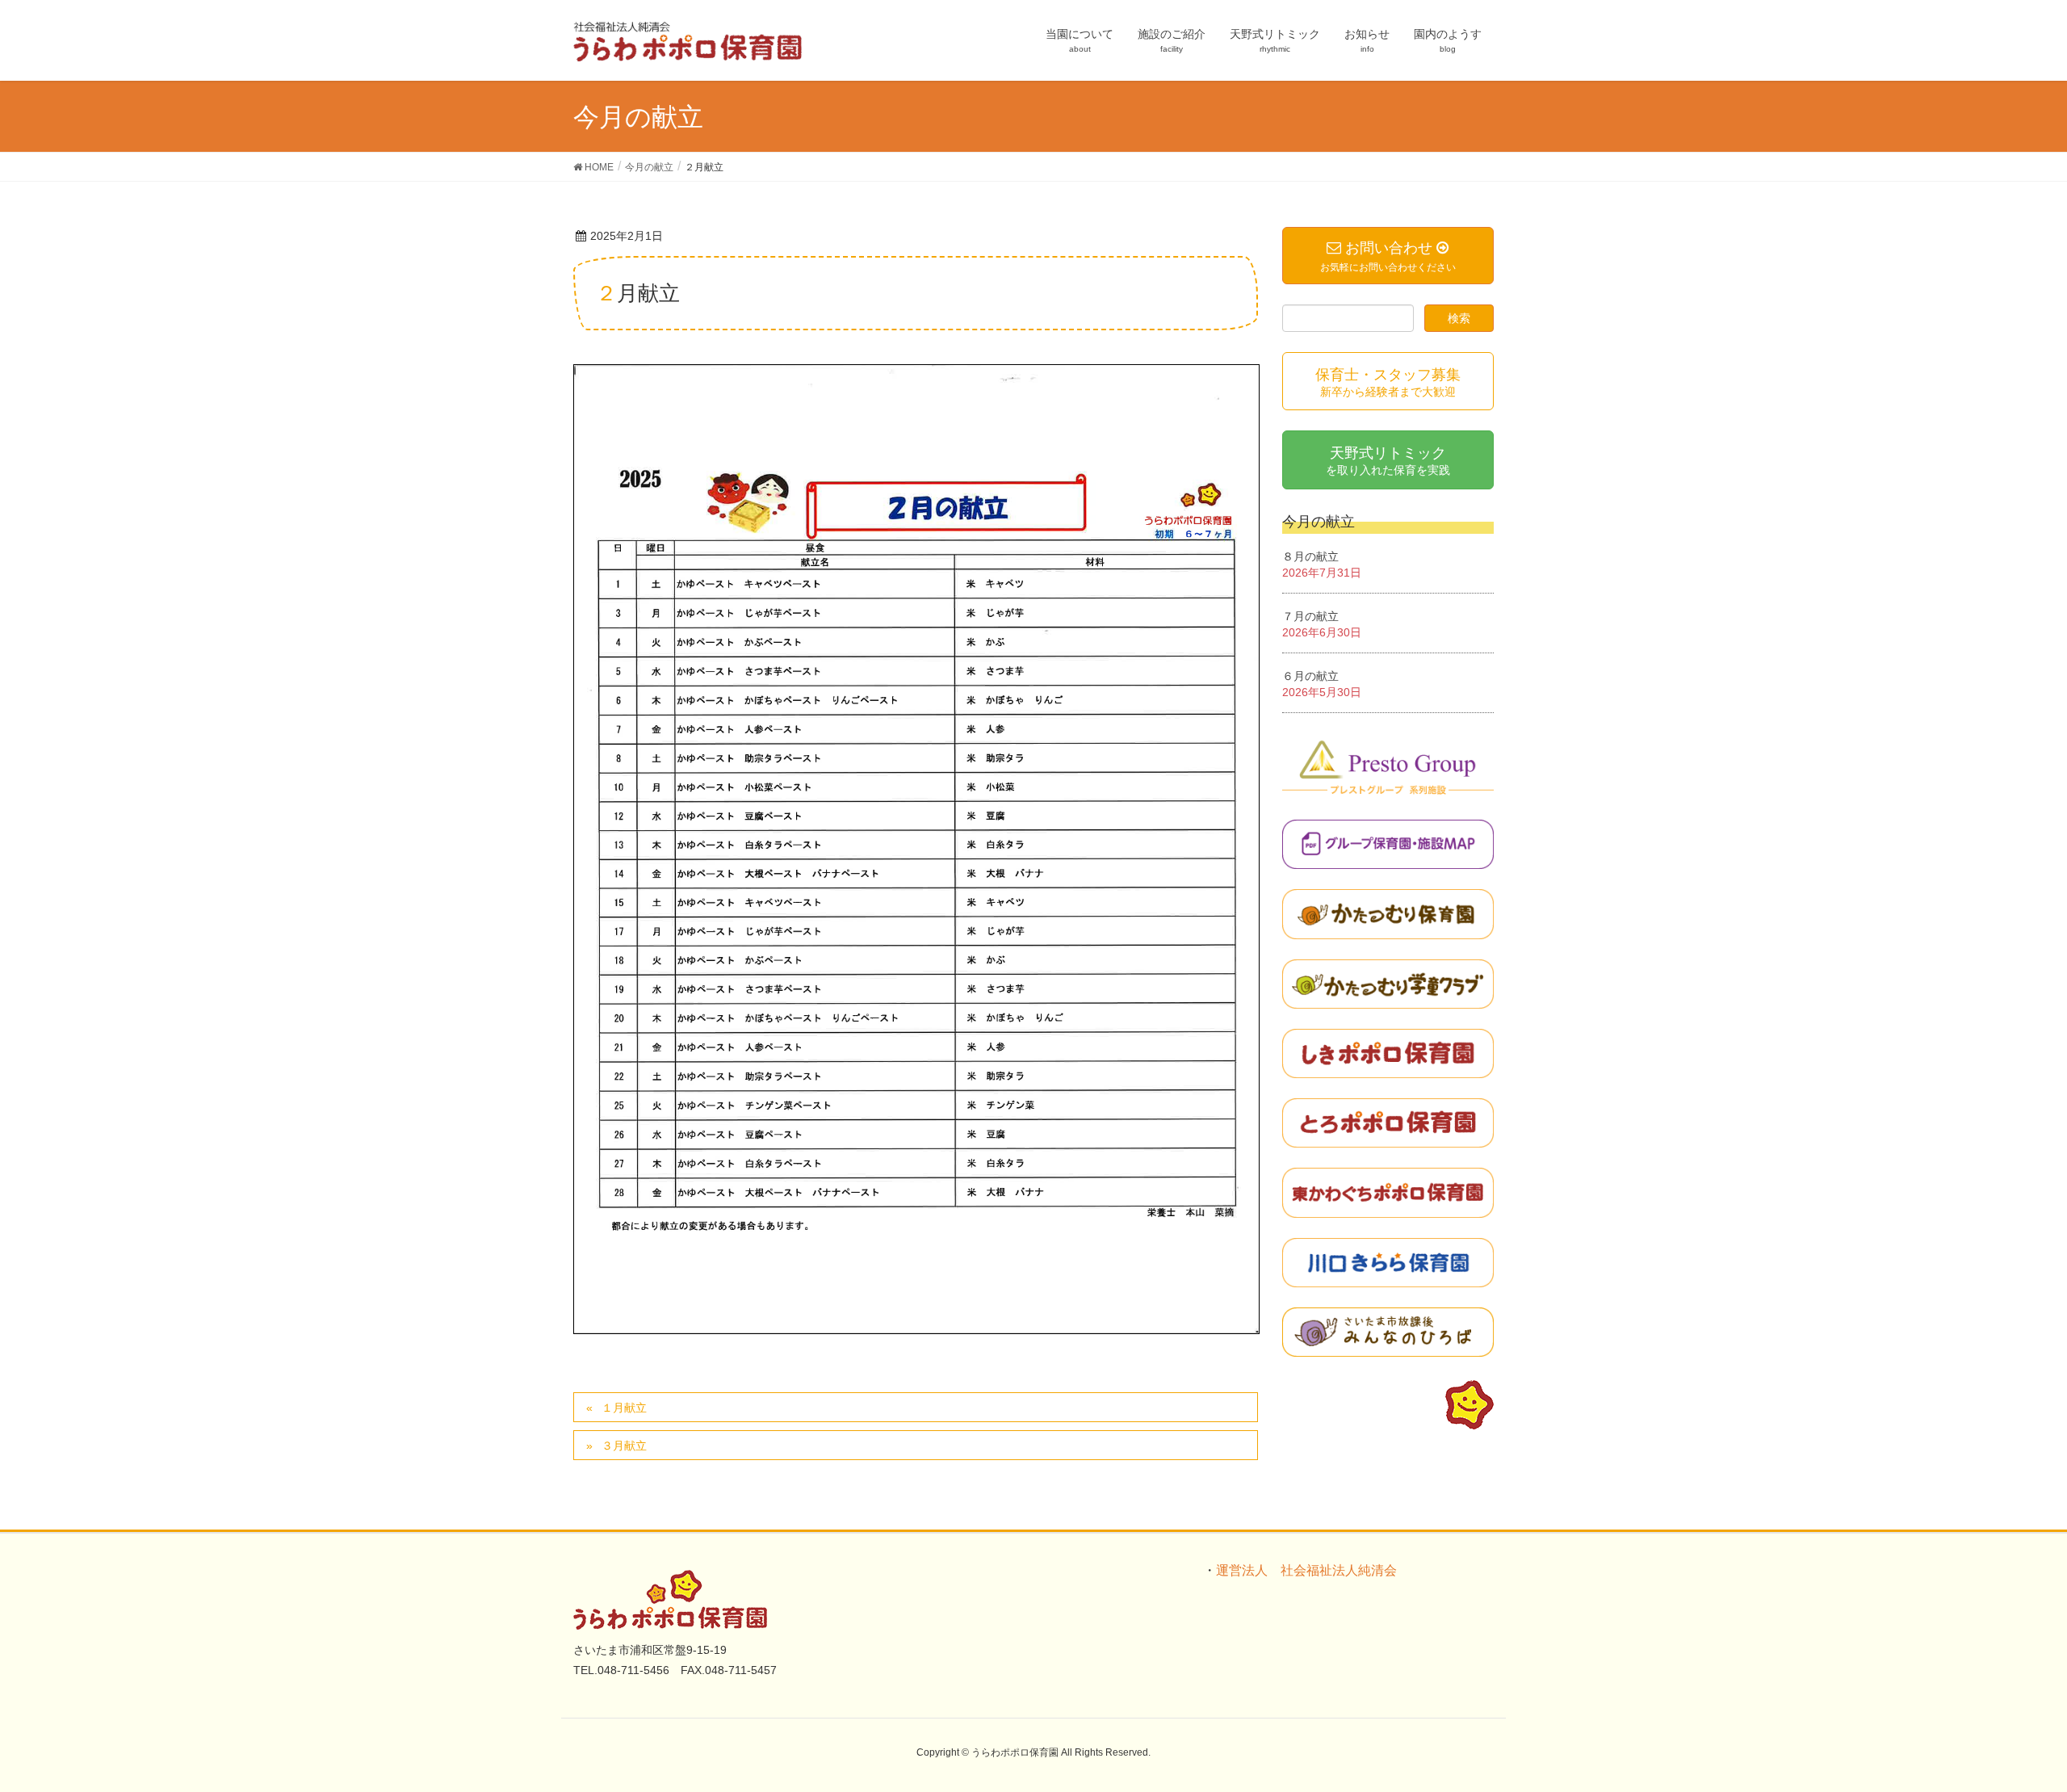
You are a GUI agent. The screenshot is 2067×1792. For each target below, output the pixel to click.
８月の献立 (1310, 556)
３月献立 (624, 1446)
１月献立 (624, 1408)
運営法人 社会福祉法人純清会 (1306, 1570)
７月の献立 (1310, 616)
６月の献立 (1310, 676)
